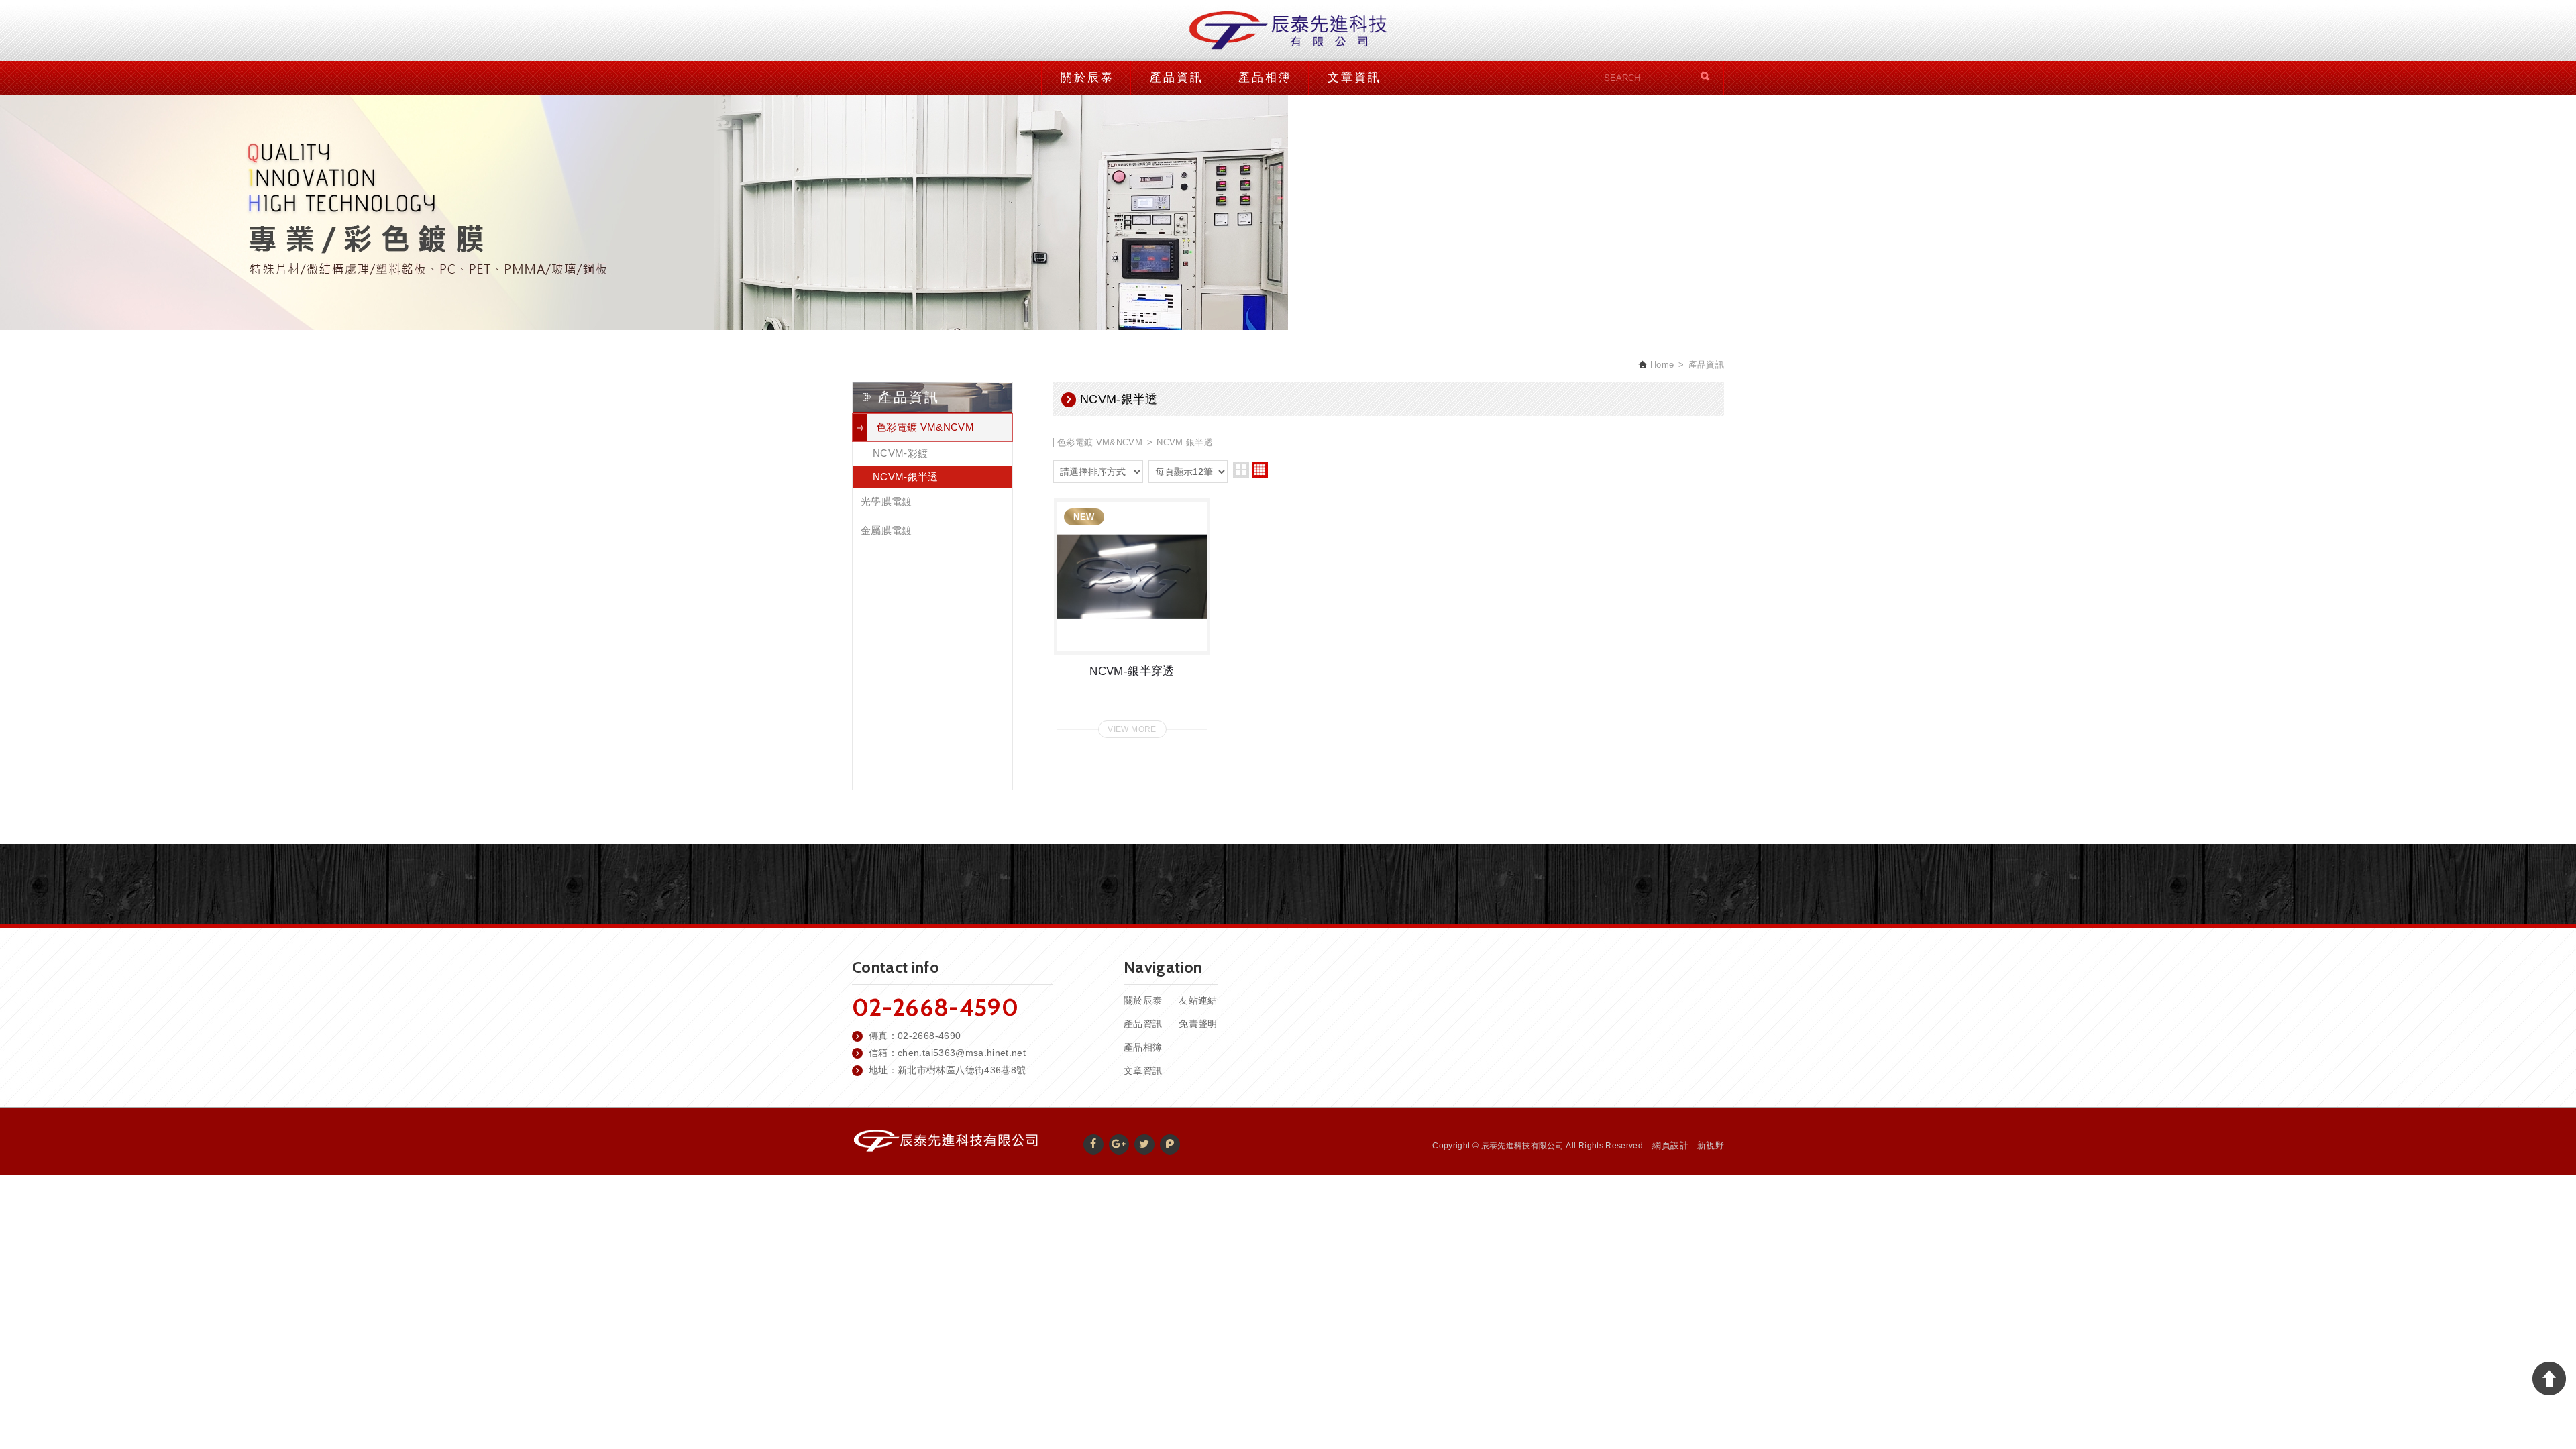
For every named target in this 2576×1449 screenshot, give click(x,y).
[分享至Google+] (1119, 1144)
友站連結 (1198, 1000)
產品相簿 (1265, 77)
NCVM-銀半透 (906, 477)
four (1260, 470)
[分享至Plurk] (1170, 1144)
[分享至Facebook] (1093, 1144)
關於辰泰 (1087, 77)
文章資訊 (1354, 77)
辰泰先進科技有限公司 (1288, 31)
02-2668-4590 (935, 1007)
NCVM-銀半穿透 (1132, 614)
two (1241, 470)
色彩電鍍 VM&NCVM (925, 427)
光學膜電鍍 (887, 501)
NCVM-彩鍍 (900, 453)
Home (1661, 365)
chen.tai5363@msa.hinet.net (962, 1053)
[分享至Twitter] (1144, 1144)
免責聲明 (1198, 1024)
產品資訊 (1177, 77)
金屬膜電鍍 (887, 530)
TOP (2549, 1379)
